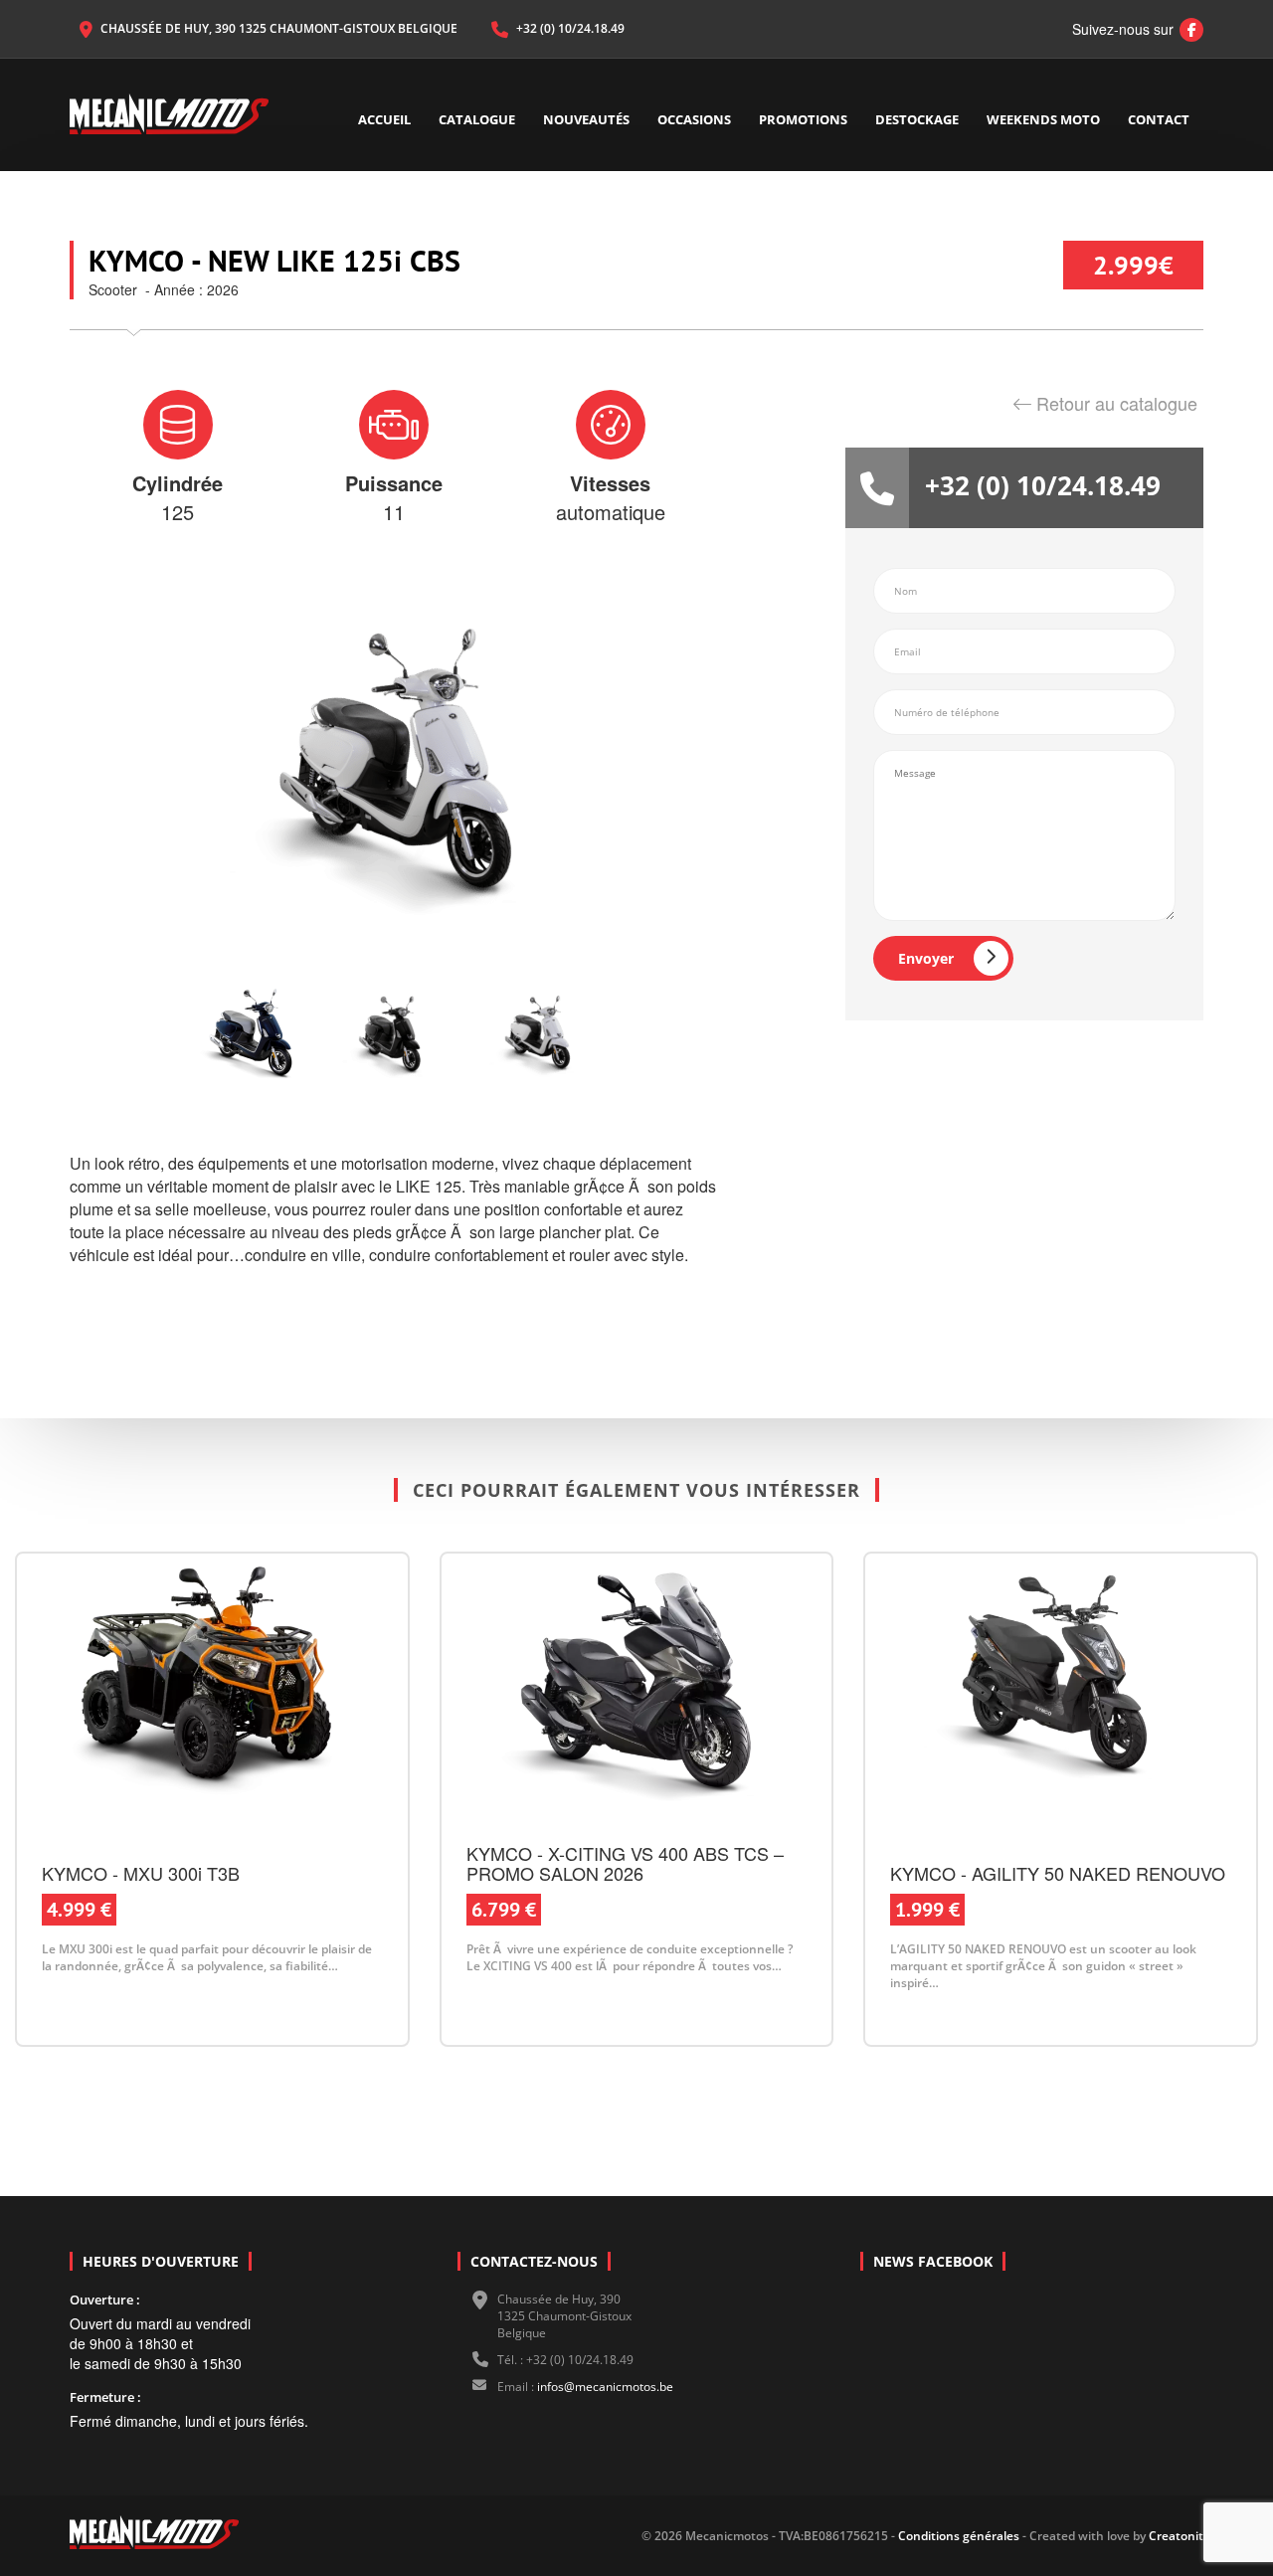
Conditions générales (957, 2536)
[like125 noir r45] (394, 1036)
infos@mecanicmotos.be (605, 2387)
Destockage (917, 119)
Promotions (803, 119)
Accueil (384, 119)
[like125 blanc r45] (537, 1036)
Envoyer (926, 958)
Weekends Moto (1043, 119)
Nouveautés (586, 119)
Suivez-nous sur (1133, 29)
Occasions (694, 119)
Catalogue (477, 119)
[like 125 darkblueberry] (251, 1036)
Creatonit (1176, 2536)
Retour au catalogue (1117, 403)
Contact (1159, 119)
